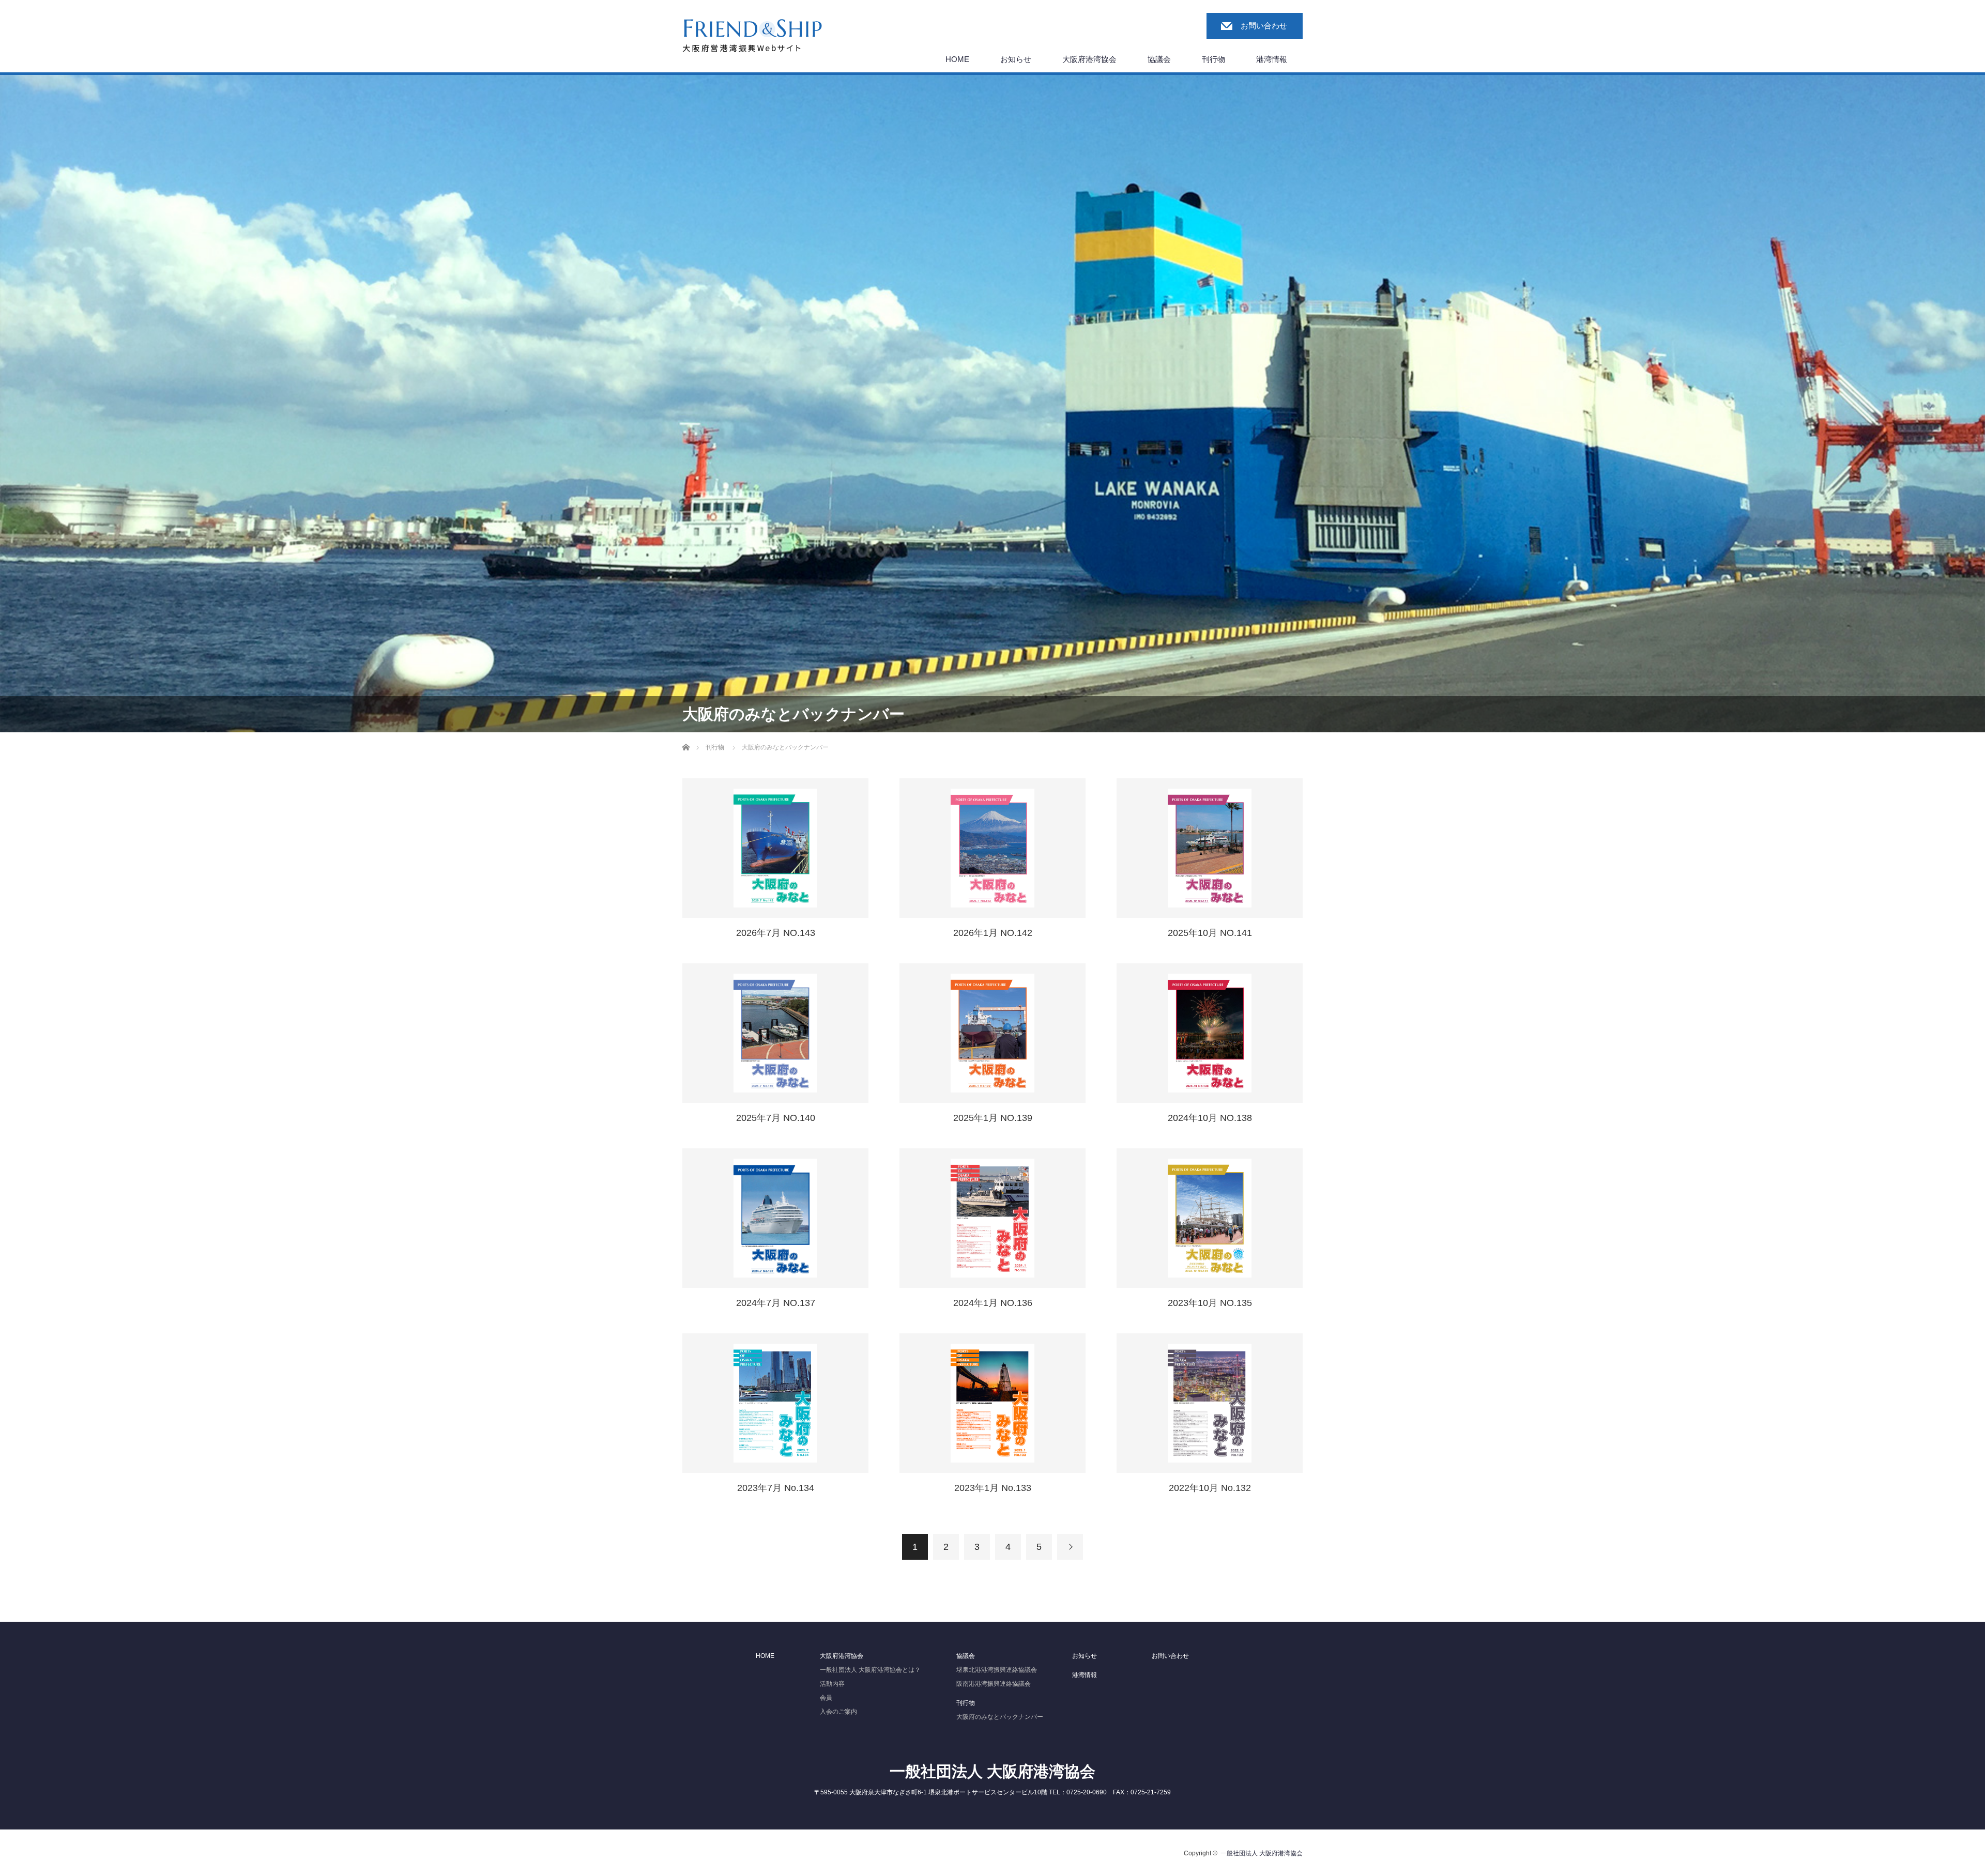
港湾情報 (1272, 59)
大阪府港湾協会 (1089, 59)
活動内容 (832, 1684)
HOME (957, 59)
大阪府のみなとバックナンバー (1000, 1717)
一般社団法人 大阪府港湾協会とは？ (870, 1670)
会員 (826, 1698)
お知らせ (1016, 59)
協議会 (1159, 59)
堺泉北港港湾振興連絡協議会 (997, 1670)
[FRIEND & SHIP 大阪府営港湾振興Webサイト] (752, 36)
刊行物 (1213, 59)
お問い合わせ (1264, 26)
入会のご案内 (838, 1712)
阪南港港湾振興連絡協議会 (994, 1684)
